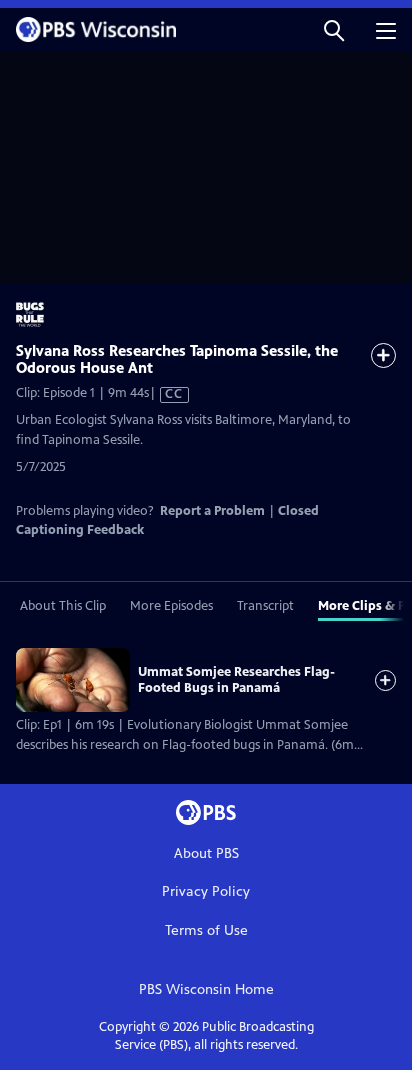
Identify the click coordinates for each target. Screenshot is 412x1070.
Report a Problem (212, 511)
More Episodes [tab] (171, 606)
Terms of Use (206, 930)
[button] (334, 29)
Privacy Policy (206, 891)
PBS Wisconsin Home (206, 989)
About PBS (206, 853)
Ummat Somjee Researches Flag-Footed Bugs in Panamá (236, 680)
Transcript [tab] (265, 606)
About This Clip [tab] (63, 606)
